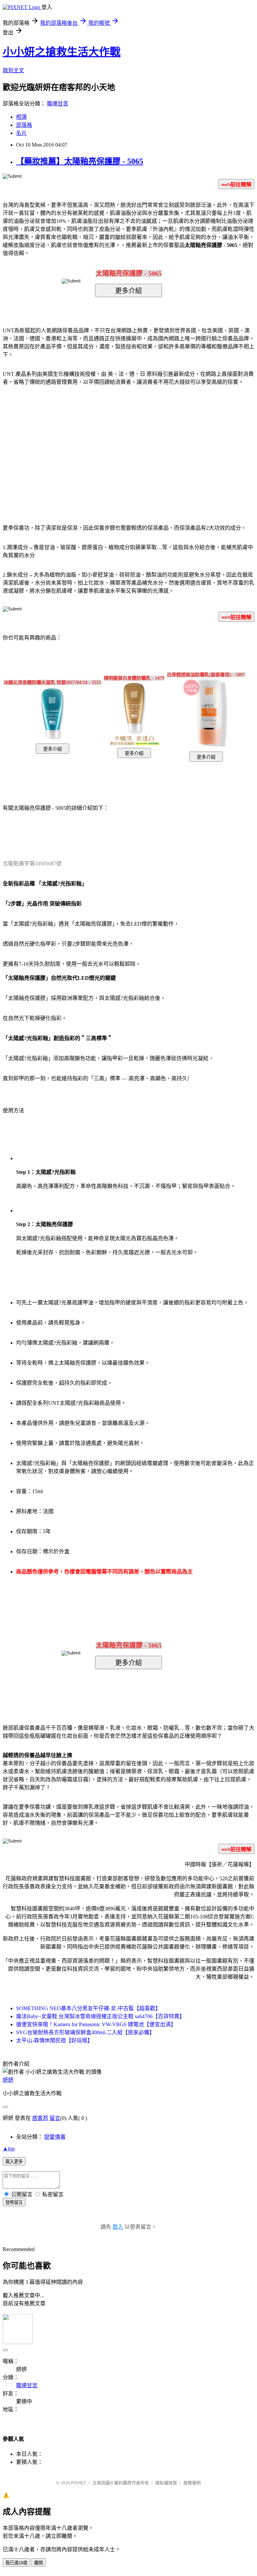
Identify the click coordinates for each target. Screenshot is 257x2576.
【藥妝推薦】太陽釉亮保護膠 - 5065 (80, 161)
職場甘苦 (58, 104)
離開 (38, 2563)
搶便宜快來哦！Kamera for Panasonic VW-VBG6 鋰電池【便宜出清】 (96, 2024)
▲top (9, 2149)
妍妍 (8, 2080)
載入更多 (14, 2162)
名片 (21, 133)
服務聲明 (192, 2483)
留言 (55, 2118)
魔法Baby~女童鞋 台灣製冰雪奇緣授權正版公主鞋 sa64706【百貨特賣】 (100, 2016)
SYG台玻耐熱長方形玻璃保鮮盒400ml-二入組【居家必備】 (85, 2032)
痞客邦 (40, 2118)
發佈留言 (14, 2202)
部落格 (24, 125)
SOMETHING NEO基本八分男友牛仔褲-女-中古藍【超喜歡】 (88, 2008)
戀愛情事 (55, 2137)
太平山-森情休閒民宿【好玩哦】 (54, 2040)
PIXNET (78, 2483)
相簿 (21, 117)
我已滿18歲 (16, 2563)
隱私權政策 (166, 2483)
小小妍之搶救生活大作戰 (62, 52)
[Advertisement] (72, 445)
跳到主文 (13, 70)
